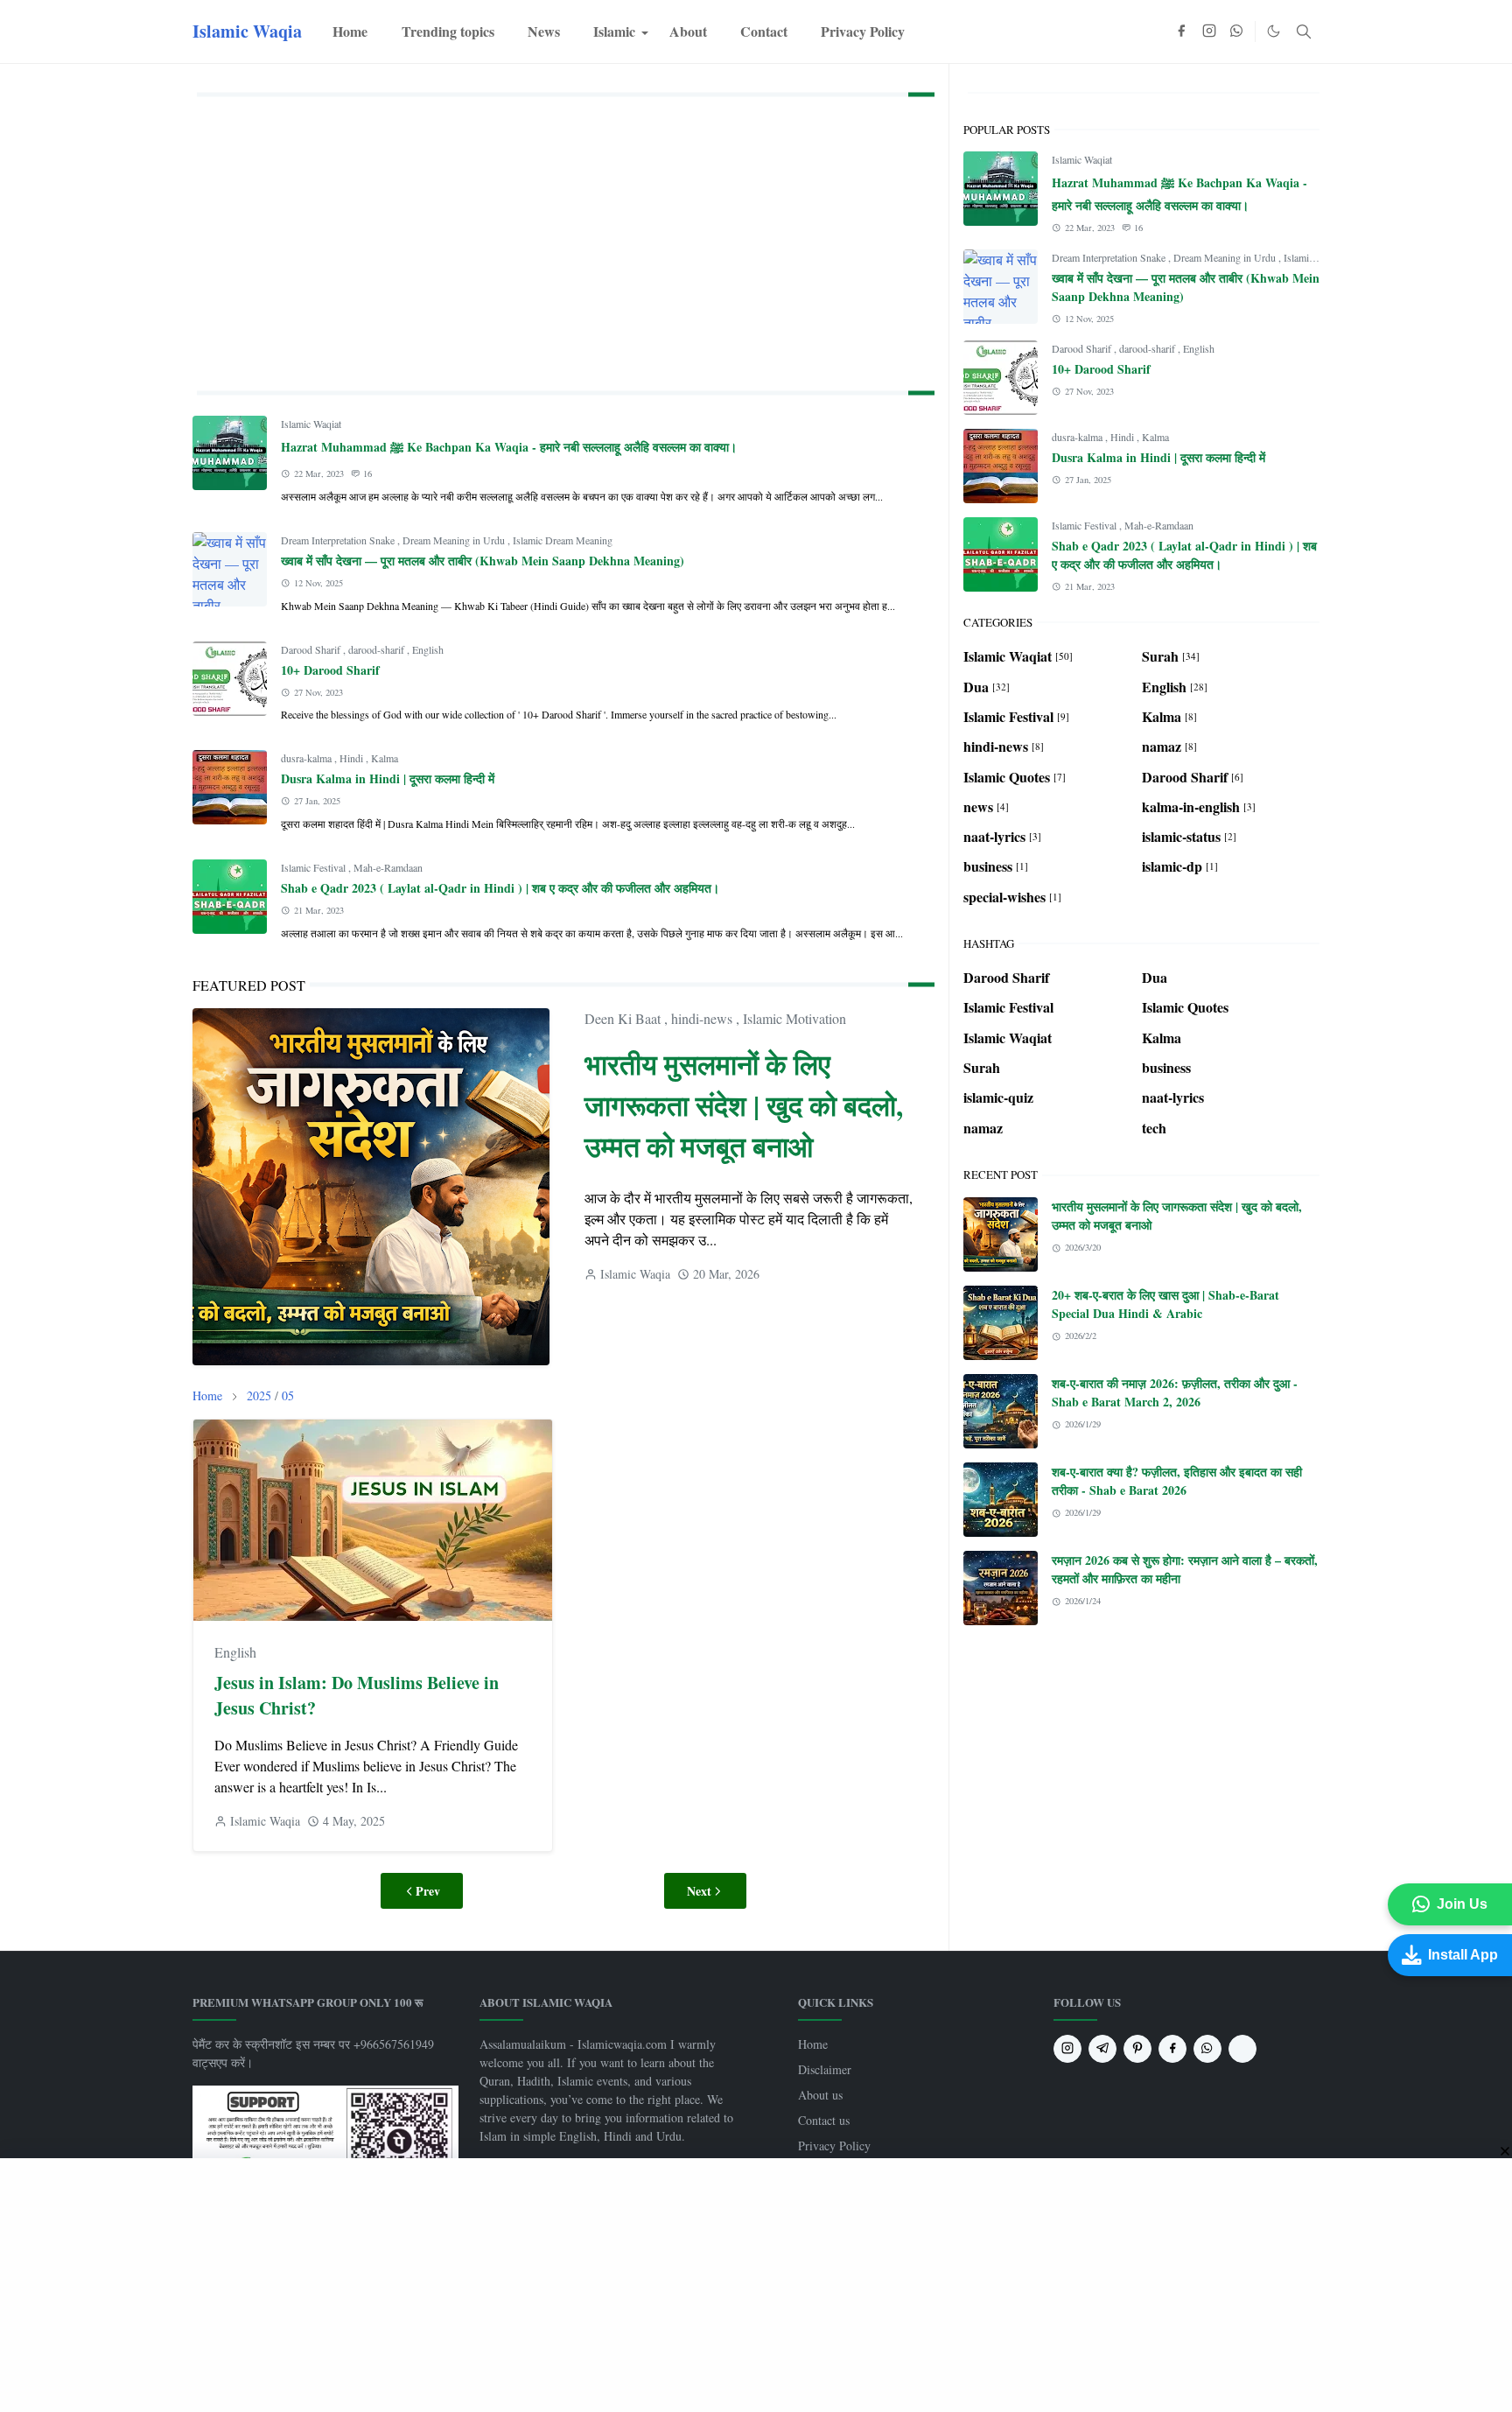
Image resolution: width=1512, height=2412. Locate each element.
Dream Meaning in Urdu (455, 540)
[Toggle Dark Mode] (1274, 31)
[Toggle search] (1304, 32)
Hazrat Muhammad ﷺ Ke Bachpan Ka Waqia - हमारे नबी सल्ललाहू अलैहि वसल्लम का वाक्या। (509, 447)
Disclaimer (825, 2069)
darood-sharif (378, 649)
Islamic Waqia (247, 31)
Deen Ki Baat (624, 1018)
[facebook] (1181, 32)
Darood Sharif (312, 649)
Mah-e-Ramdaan (388, 867)
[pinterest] (1137, 2049)
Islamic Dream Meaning (563, 540)
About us (820, 2095)
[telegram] (1102, 2049)
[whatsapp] (1237, 32)
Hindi (353, 758)
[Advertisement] (563, 240)
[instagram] (1209, 32)
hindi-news (703, 1018)
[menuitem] (350, 32)
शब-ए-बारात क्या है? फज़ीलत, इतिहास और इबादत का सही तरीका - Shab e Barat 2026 (1177, 1481)
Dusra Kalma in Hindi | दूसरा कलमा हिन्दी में (388, 778)
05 (288, 1395)
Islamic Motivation (794, 1018)
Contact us (824, 2120)
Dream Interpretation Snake (339, 540)
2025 (259, 1395)
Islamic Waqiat (311, 424)
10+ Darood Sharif (330, 670)
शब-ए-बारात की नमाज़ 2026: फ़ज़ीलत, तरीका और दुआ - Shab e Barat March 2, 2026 (1175, 1392)
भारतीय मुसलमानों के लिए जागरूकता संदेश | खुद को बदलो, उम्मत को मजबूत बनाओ (744, 1105)
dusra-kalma (308, 758)
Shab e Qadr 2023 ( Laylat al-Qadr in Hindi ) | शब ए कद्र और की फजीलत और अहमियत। (500, 888)
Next (699, 1891)
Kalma (385, 758)
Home (813, 2044)
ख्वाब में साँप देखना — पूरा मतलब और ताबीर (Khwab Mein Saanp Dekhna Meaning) (483, 561)
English (428, 649)
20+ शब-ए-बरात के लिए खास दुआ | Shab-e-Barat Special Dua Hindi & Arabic (1165, 1304)
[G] (1242, 2049)
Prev (428, 1891)
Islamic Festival (315, 867)
